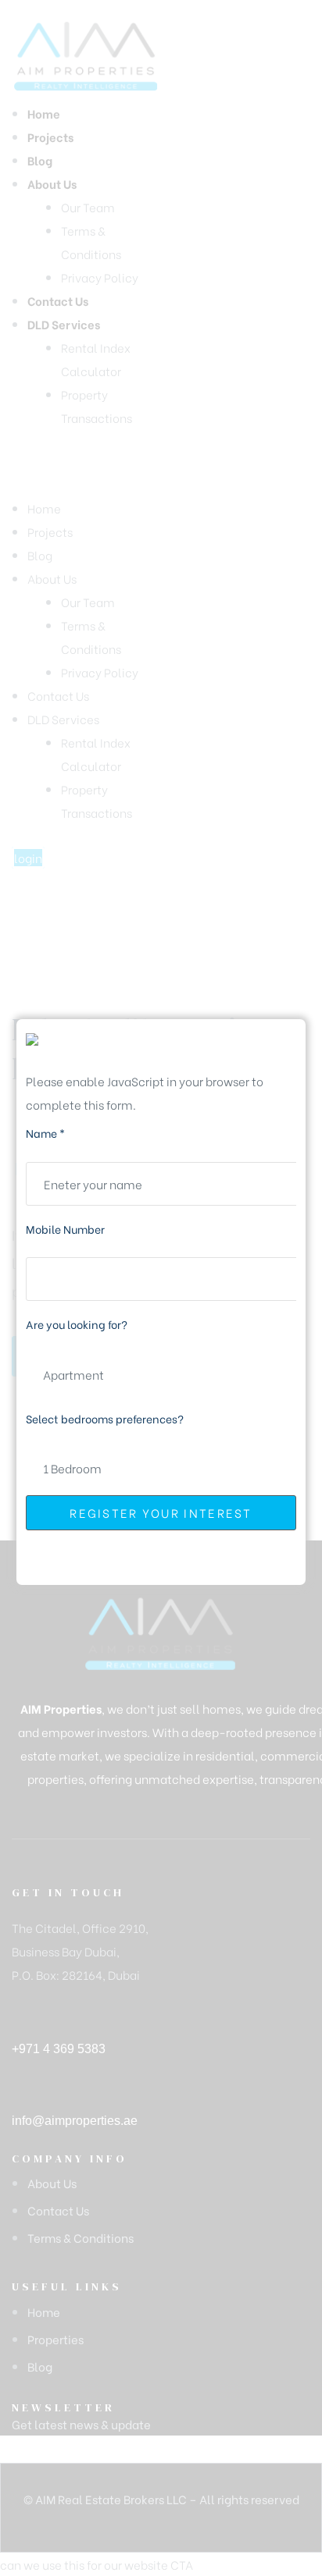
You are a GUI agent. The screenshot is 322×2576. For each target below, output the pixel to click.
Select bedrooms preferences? (105, 1418)
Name (45, 1133)
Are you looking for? (77, 1324)
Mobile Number (65, 1229)
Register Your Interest (161, 1512)
